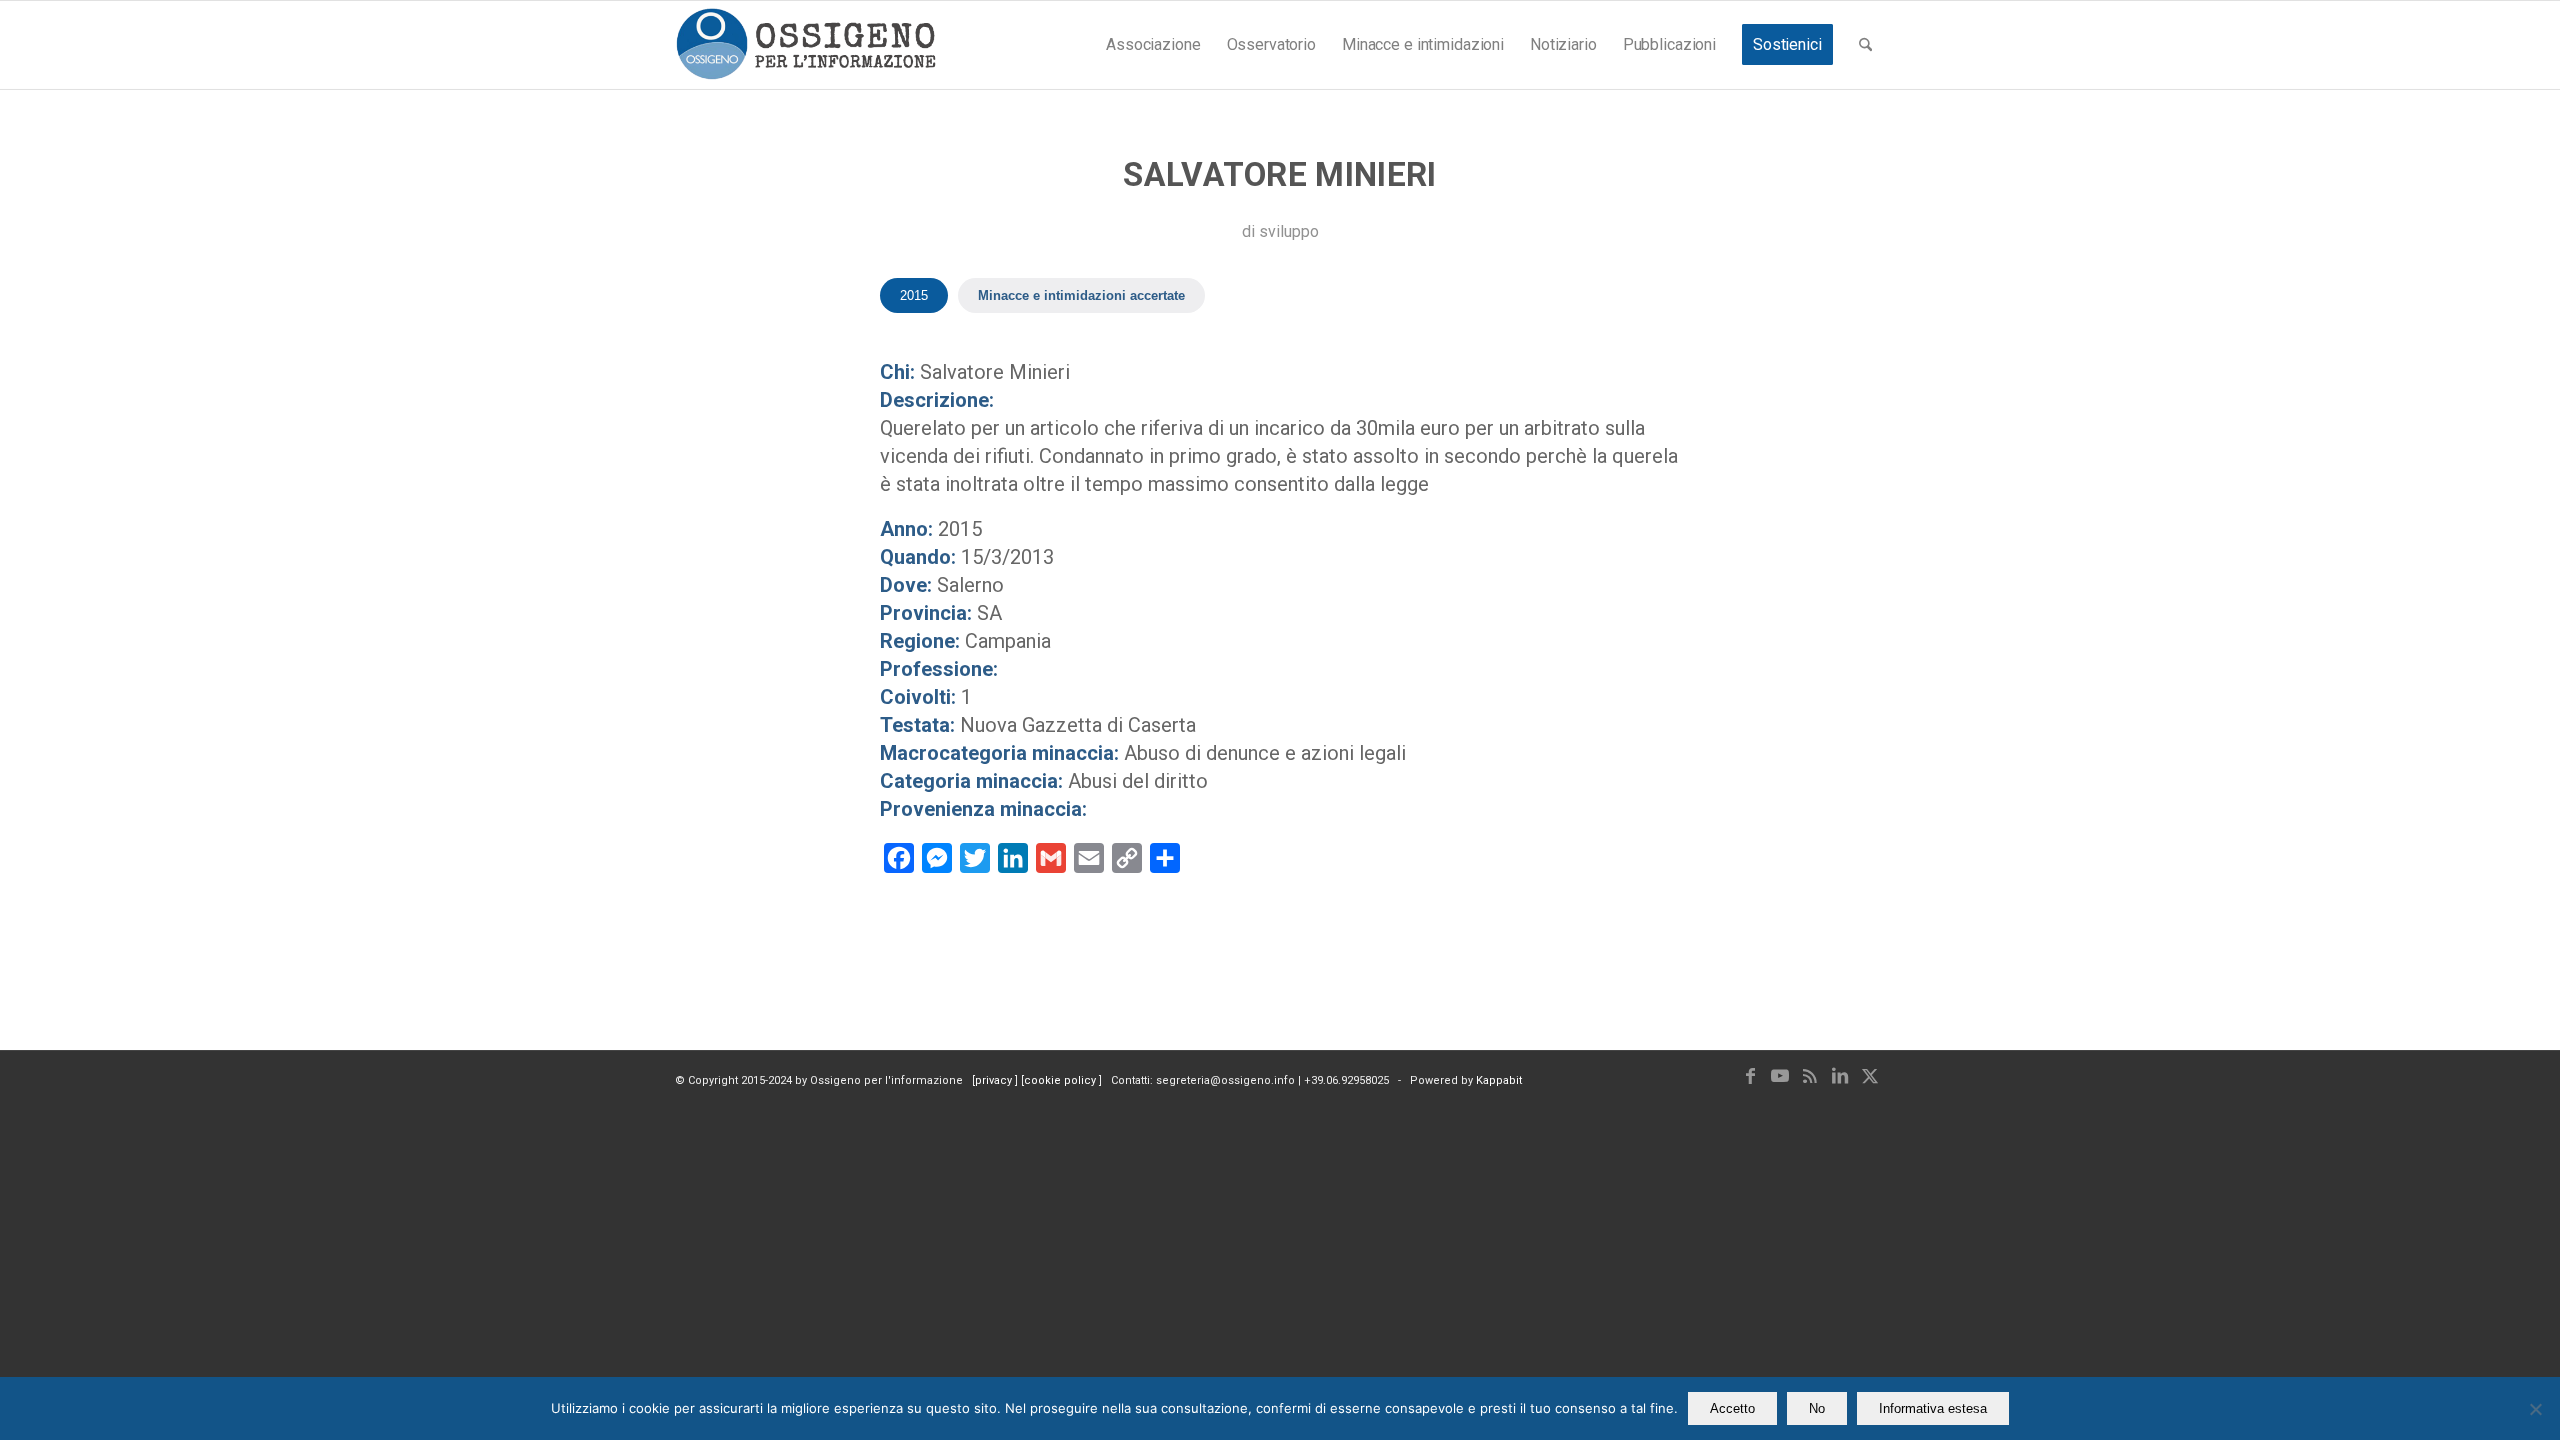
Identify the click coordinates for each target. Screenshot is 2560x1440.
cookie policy (1061, 1080)
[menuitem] (1153, 45)
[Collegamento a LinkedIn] (1840, 1076)
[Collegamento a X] (1870, 1076)
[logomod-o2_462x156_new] (805, 45)
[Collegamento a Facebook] (1750, 1076)
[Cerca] (1865, 45)
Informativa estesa (1933, 1408)
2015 (914, 295)
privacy (995, 1080)
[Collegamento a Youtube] (1780, 1076)
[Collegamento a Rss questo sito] (1810, 1076)
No (1817, 1408)
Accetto (1732, 1408)
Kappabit (1499, 1080)
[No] (2535, 1409)
